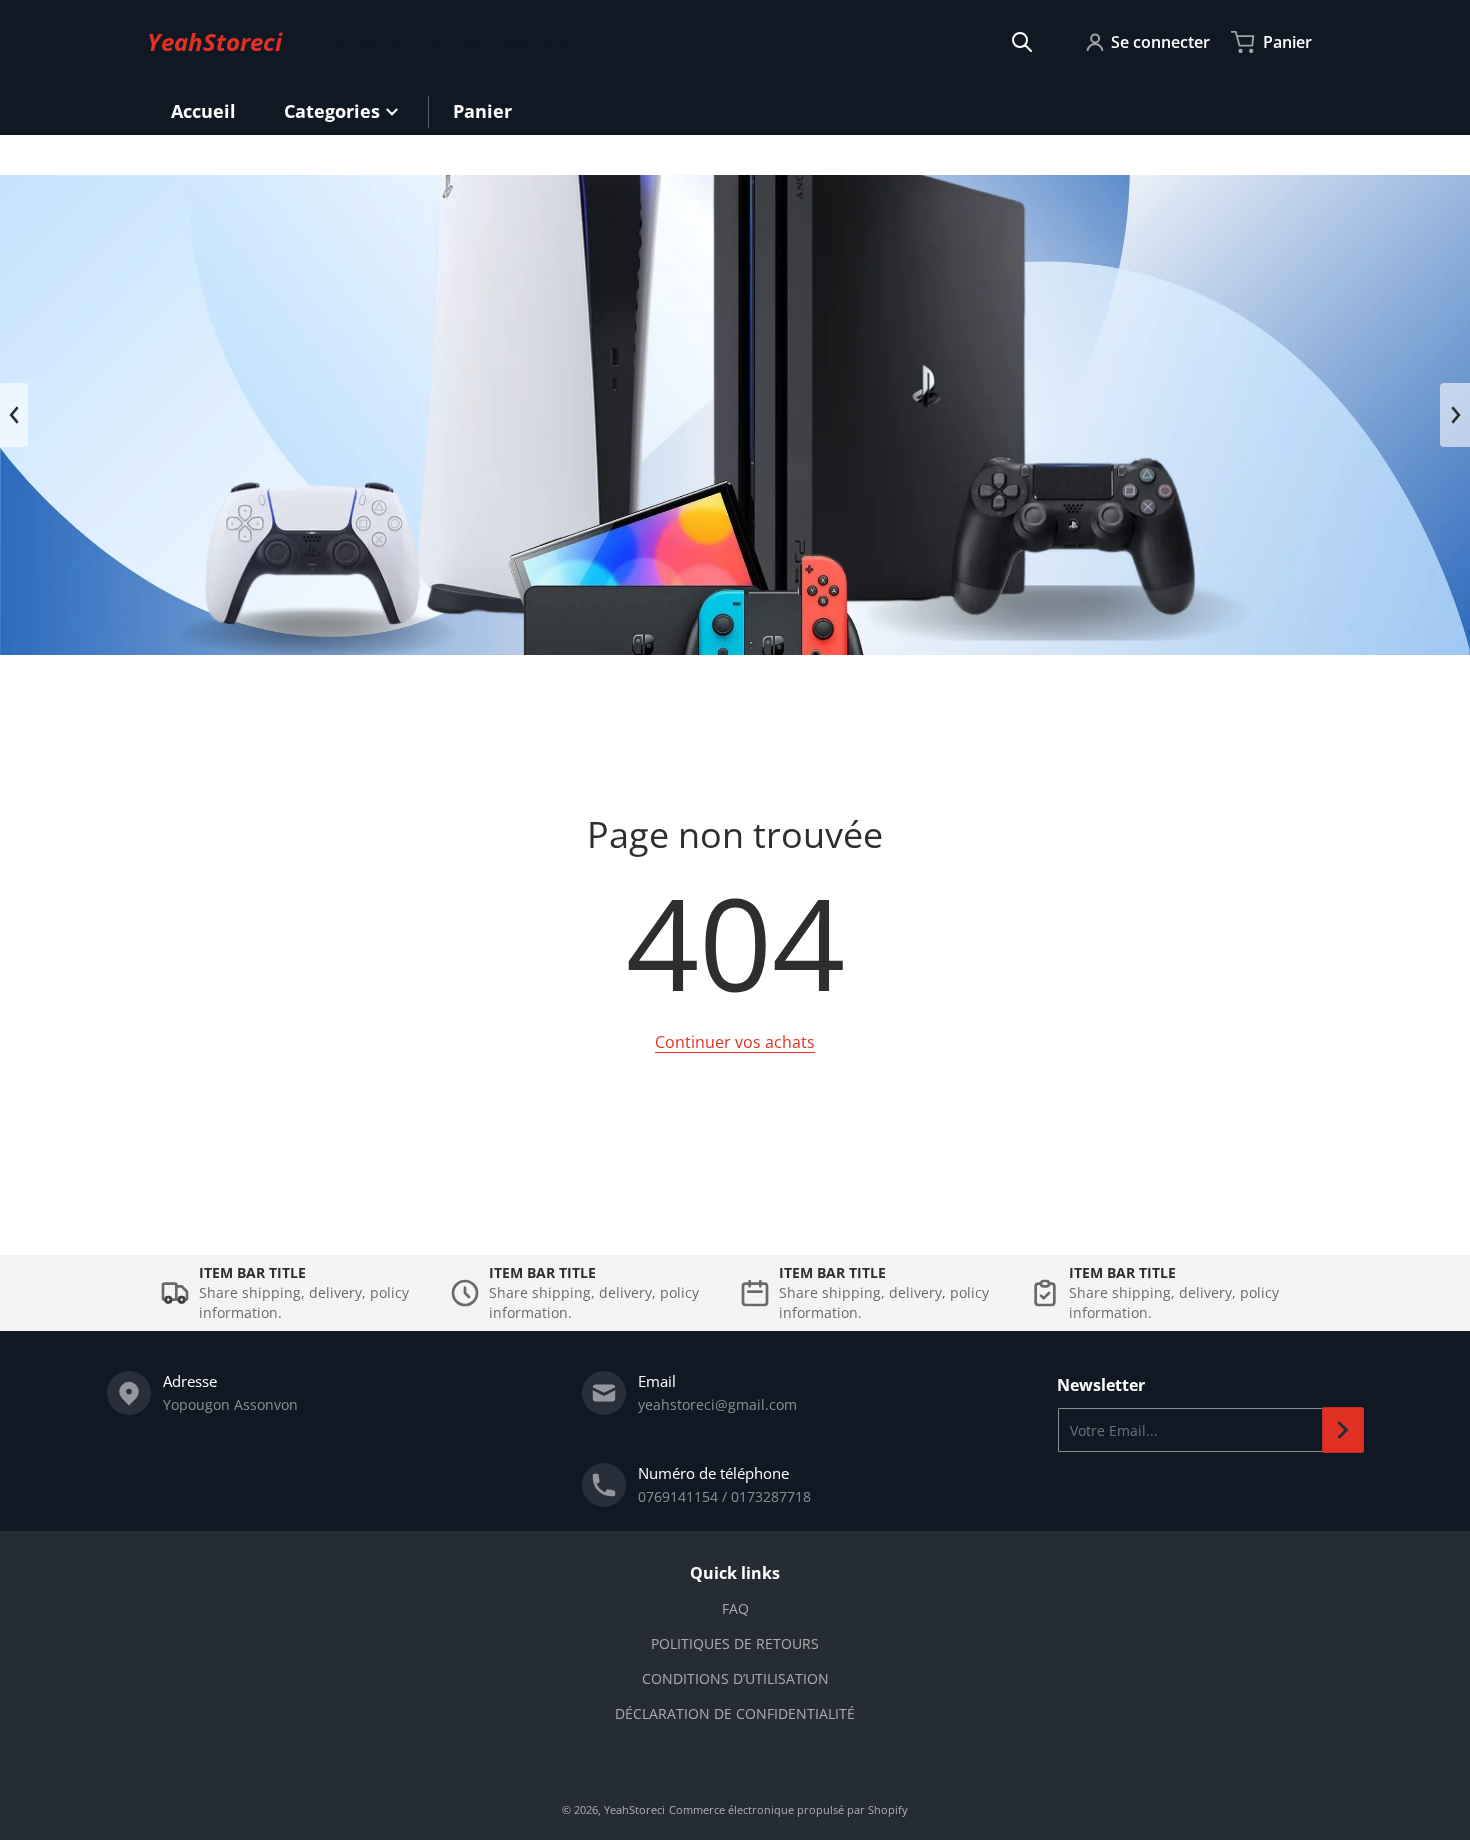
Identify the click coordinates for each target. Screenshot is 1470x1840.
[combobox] (679, 42)
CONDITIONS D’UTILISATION (735, 1678)
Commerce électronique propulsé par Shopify (788, 1809)
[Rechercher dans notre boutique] (1022, 42)
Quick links (735, 1573)
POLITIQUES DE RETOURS (735, 1643)
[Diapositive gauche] (14, 415)
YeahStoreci (634, 1809)
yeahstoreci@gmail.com (717, 1404)
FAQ (735, 1608)
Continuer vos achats (735, 1042)
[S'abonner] (1343, 1430)
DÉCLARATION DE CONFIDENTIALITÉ (735, 1713)
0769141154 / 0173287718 (724, 1496)
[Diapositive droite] (1455, 415)
